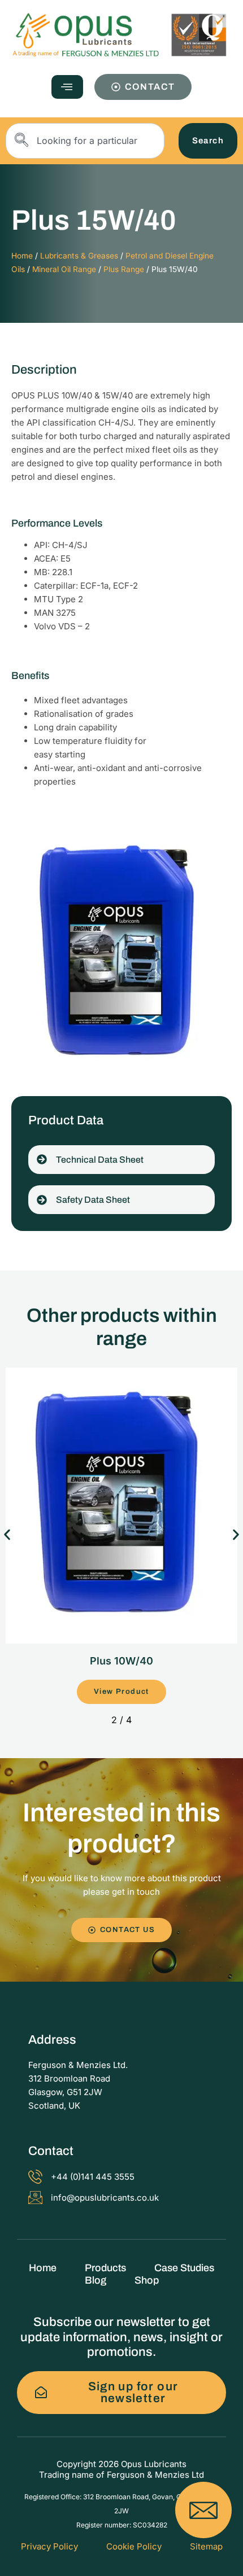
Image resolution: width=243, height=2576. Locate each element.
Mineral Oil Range (64, 269)
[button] (7, 1534)
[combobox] (85, 141)
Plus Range (124, 269)
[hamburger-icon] (67, 87)
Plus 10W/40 (121, 1661)
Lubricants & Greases (79, 256)
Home (22, 256)
